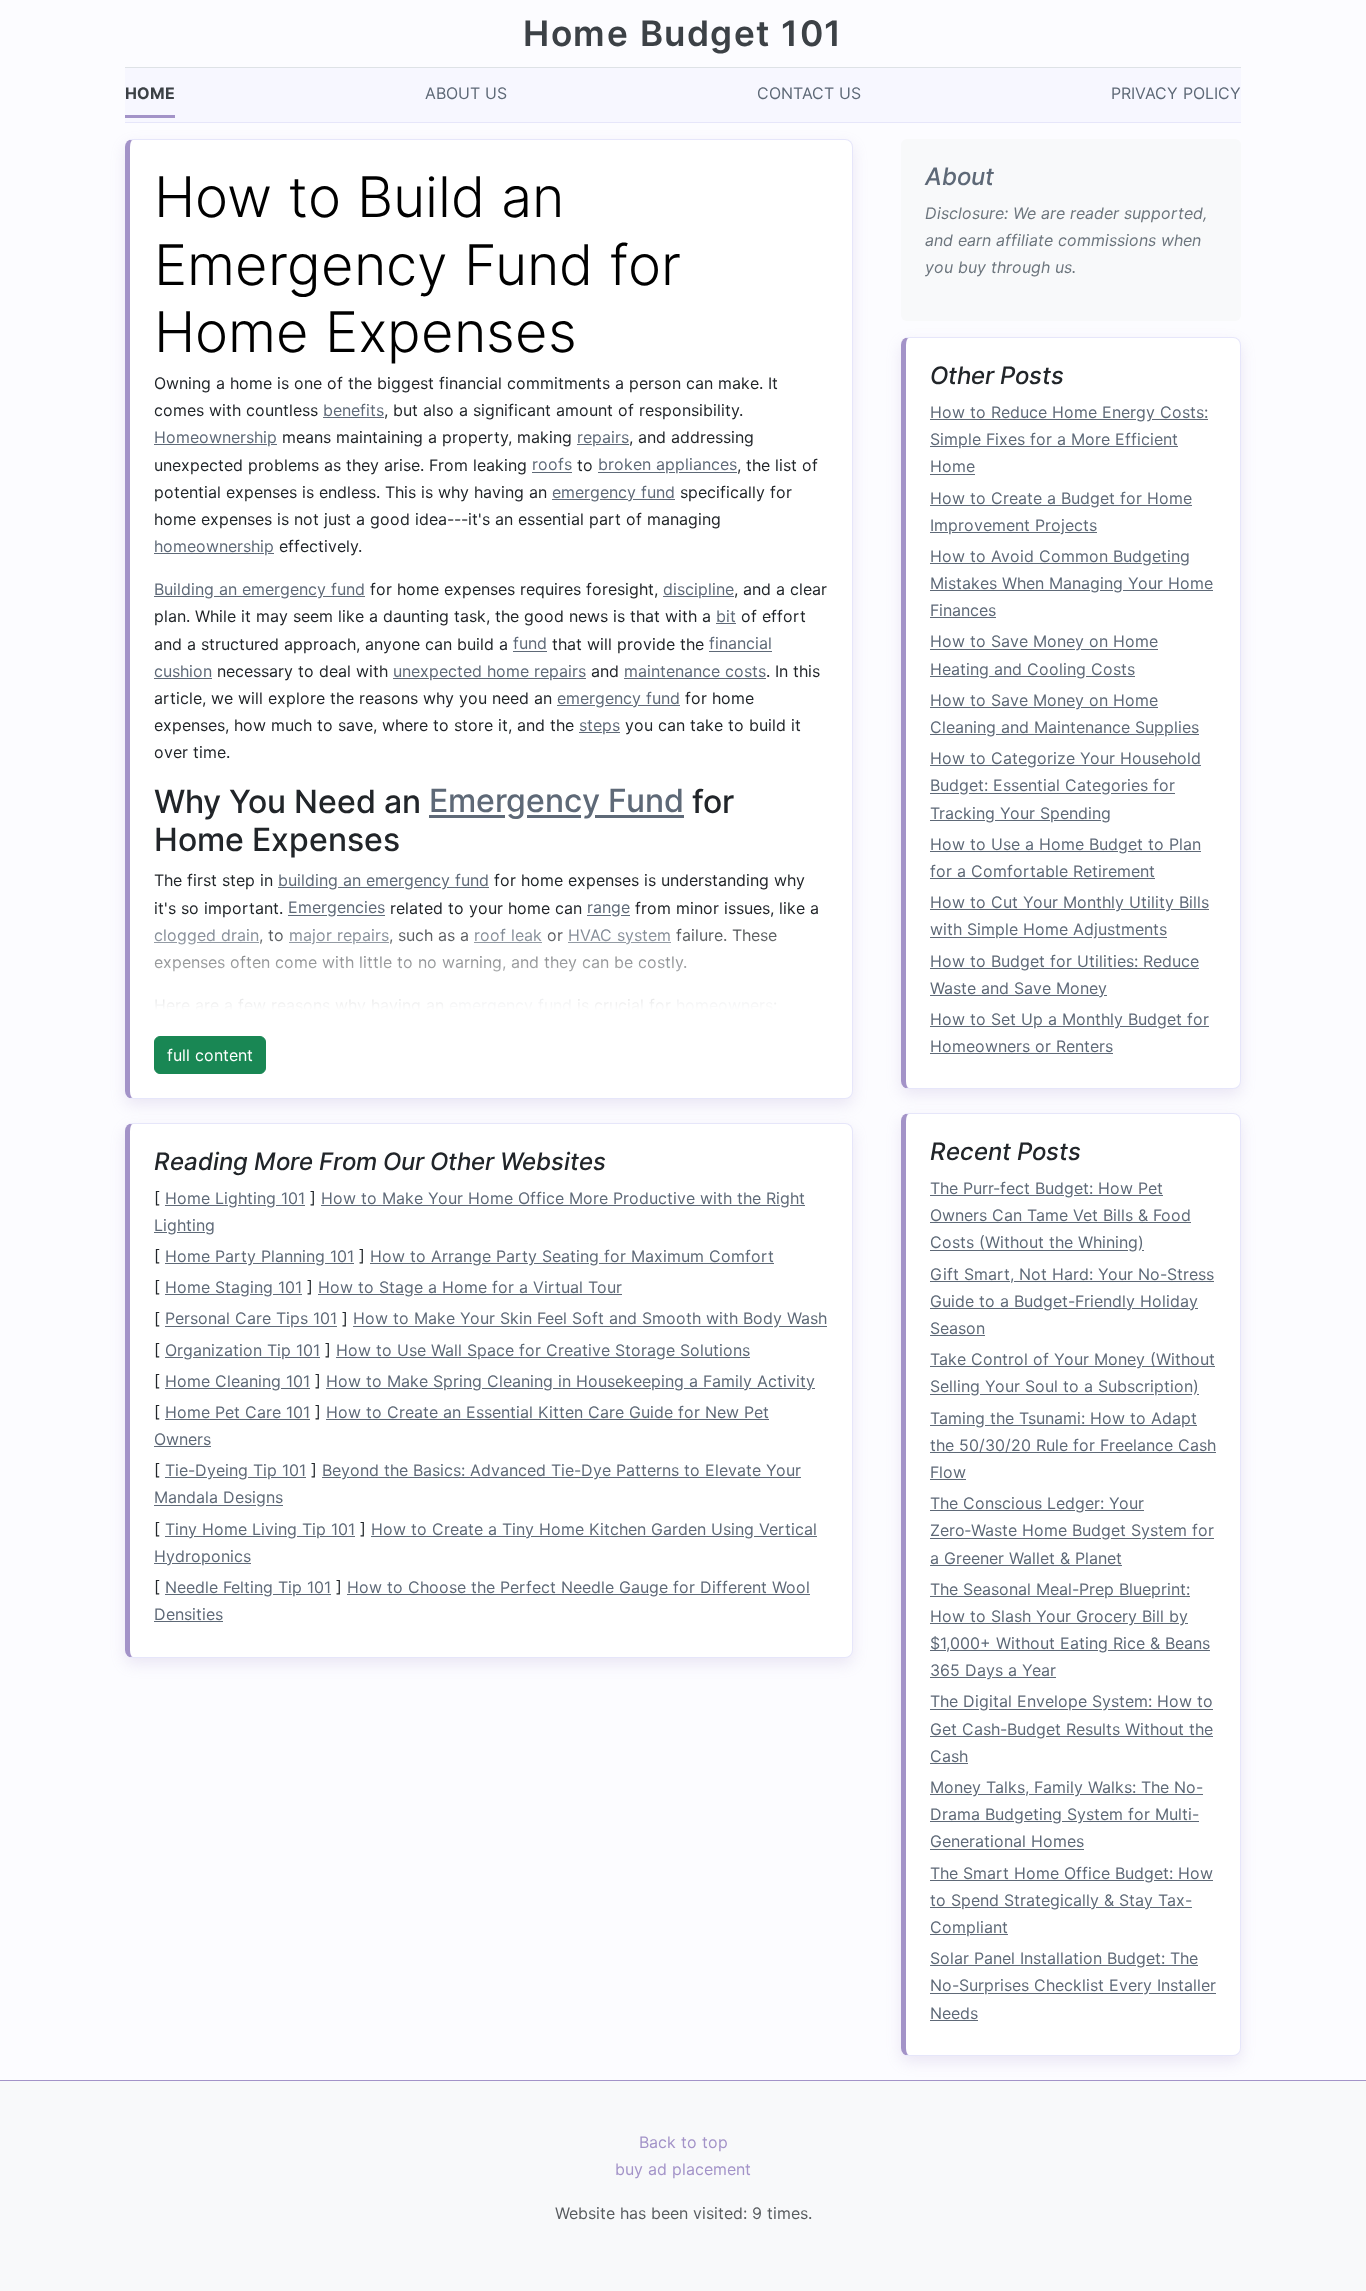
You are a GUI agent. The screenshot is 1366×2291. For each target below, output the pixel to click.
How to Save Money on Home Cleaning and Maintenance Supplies (1064, 713)
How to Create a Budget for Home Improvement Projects (1061, 511)
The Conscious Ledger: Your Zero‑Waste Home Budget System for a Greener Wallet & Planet (1072, 1531)
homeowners (724, 1005)
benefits (353, 410)
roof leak (508, 935)
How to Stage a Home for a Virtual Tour (470, 1287)
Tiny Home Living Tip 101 (260, 1529)
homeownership (214, 546)
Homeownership (215, 437)
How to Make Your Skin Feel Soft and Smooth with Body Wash (590, 1319)
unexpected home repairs (489, 671)
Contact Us (809, 93)
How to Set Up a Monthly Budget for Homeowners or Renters (1069, 1032)
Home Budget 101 (683, 33)
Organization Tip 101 (242, 1350)
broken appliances (667, 465)
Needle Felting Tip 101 (248, 1587)
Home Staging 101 (233, 1287)
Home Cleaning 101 (237, 1381)
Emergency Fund (556, 801)
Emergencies (336, 908)
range (608, 908)
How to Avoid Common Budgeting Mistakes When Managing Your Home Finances (1071, 583)
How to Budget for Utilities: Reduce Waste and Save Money (1064, 974)
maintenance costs (695, 671)
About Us (466, 93)
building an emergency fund (383, 880)
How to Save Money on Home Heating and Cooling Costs (1044, 655)
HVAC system (619, 935)
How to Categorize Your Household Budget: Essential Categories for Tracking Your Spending (1065, 786)
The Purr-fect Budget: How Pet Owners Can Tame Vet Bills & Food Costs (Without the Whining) (1060, 1216)
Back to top (683, 2142)
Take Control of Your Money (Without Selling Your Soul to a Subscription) (1072, 1373)
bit (726, 616)
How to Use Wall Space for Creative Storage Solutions (543, 1350)
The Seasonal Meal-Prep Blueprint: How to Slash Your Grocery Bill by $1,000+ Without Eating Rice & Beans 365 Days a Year (1070, 1630)
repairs (603, 437)
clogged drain (206, 935)
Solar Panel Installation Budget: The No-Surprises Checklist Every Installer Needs (1073, 1986)
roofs (552, 465)
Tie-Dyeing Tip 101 (235, 1470)
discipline (698, 589)
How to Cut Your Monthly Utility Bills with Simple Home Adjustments (1069, 916)
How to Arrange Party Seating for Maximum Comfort (572, 1256)
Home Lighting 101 (235, 1198)
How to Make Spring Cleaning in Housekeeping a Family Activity (570, 1381)
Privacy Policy (1176, 93)
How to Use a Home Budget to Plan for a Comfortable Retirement (1065, 857)
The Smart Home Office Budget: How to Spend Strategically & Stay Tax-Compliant (1071, 1900)
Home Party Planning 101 (259, 1256)
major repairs (339, 935)
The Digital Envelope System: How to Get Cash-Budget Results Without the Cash (1071, 1729)
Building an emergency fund (259, 589)
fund (530, 644)
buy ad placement (683, 2169)
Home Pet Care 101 (237, 1412)
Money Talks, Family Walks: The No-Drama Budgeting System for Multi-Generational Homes (1066, 1815)
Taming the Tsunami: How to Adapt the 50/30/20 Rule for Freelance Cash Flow (1073, 1445)
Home (150, 93)
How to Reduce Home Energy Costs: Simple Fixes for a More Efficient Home (1069, 440)
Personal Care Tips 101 (251, 1319)
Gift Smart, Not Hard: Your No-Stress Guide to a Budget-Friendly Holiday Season (1072, 1301)
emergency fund (613, 492)
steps (599, 725)
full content (210, 1055)
